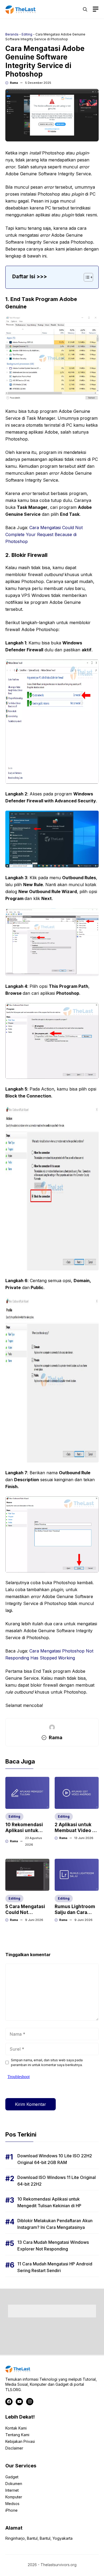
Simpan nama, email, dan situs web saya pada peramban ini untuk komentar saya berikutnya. (47, 2062)
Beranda (12, 34)
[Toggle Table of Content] (86, 277)
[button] (85, 9)
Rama (14, 83)
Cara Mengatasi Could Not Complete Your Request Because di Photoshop (44, 534)
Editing (27, 34)
